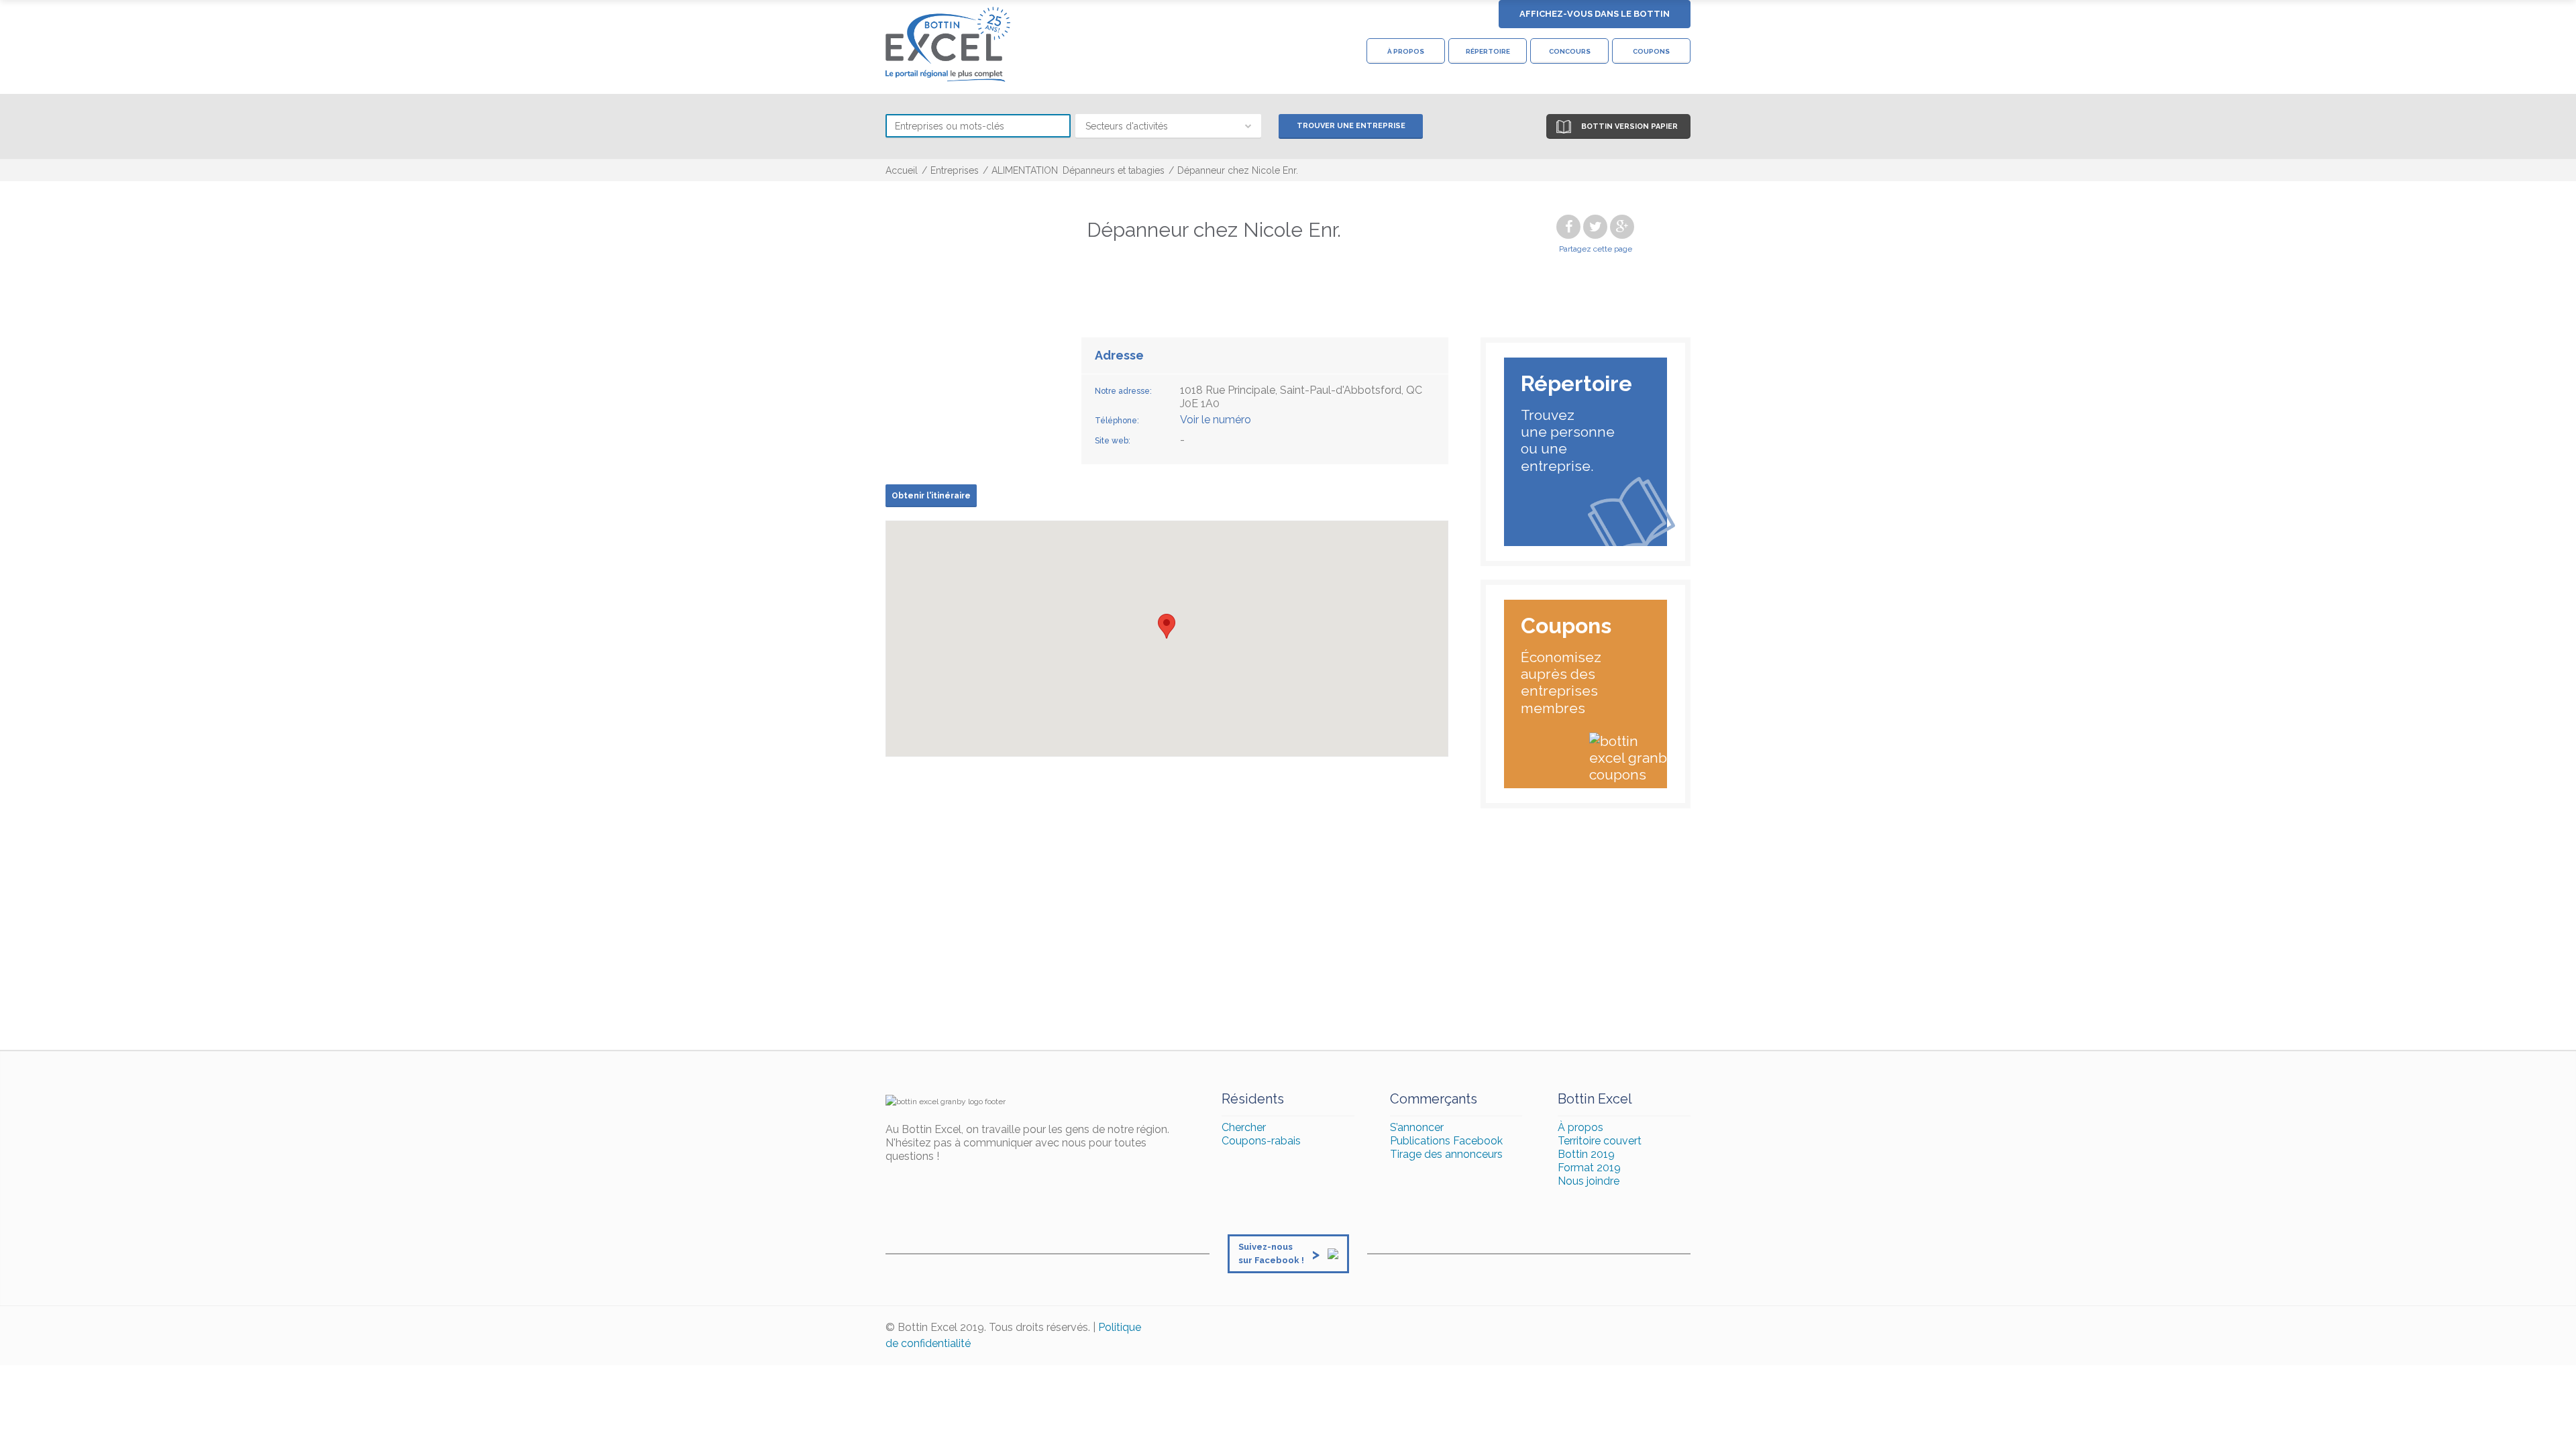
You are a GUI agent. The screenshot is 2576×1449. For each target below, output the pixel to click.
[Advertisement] (1288, 929)
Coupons (1651, 51)
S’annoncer (1417, 1127)
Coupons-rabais (1261, 1141)
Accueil (902, 170)
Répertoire (1488, 51)
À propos (1406, 51)
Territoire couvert (1600, 1141)
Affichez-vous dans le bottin (1595, 14)
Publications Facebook (1446, 1141)
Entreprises (955, 170)
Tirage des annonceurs (1446, 1154)
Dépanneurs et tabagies (1114, 170)
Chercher (1244, 1127)
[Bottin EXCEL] (948, 44)
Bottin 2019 (1586, 1154)
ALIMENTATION (1025, 170)
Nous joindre (1589, 1181)
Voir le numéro (1216, 420)
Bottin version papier (1629, 126)
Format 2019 (1589, 1168)
